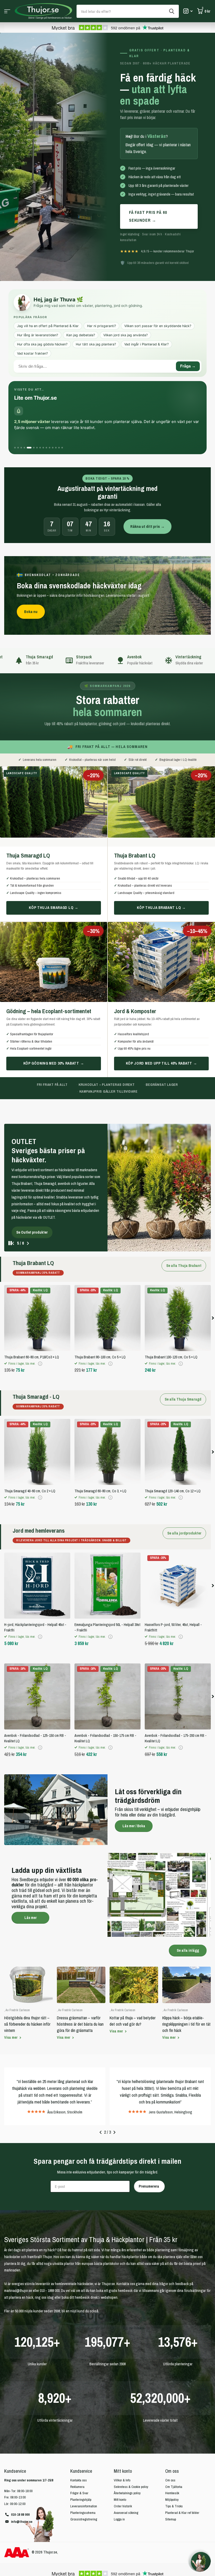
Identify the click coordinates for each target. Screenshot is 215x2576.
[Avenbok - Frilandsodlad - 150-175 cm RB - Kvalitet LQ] (107, 1648)
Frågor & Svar (79, 2444)
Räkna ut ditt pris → (147, 526)
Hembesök (172, 2444)
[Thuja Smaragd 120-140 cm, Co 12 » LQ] (178, 1403)
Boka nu (31, 612)
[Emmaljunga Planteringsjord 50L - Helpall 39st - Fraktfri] (107, 1537)
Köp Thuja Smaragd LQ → (53, 908)
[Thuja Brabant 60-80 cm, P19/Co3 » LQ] (37, 1269)
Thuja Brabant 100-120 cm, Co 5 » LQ (171, 1308)
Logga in (119, 2471)
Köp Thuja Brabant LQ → (161, 908)
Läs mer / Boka (134, 1777)
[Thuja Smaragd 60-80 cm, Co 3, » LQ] (107, 1403)
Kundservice (81, 2422)
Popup (40, 1315)
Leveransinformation (84, 2457)
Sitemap (171, 2471)
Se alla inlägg (188, 1902)
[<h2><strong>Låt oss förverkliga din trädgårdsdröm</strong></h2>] (107, 1761)
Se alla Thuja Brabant (184, 1217)
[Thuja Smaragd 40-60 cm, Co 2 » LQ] (37, 1403)
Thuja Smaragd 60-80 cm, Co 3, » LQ (100, 1442)
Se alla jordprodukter (184, 1484)
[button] (28, 1195)
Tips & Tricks (174, 2457)
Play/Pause (14, 1194)
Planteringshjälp (81, 2451)
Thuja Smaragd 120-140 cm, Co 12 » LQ (173, 1442)
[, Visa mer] (188, 11)
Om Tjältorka (174, 2438)
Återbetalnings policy (127, 2444)
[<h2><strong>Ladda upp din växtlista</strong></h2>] (107, 1846)
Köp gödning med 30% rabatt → (54, 1063)
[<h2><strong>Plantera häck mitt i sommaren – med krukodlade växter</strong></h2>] (107, 1163)
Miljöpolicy (172, 2451)
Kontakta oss (79, 2431)
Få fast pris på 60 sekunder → (148, 216)
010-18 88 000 (20, 2466)
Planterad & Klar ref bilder (182, 2464)
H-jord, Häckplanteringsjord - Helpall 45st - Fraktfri (35, 1579)
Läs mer (31, 1869)
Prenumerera (149, 2138)
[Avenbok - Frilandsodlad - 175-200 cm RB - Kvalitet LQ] (178, 1648)
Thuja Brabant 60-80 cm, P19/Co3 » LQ (32, 1308)
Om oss (172, 2422)
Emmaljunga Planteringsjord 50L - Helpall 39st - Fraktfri (107, 1579)
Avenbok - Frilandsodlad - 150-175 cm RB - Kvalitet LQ (105, 1690)
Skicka (172, 11)
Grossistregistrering (84, 2471)
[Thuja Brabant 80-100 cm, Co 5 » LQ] (107, 1269)
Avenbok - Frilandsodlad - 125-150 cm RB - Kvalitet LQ (35, 1690)
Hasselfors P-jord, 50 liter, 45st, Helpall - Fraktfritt (173, 1579)
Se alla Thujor (7, 11)
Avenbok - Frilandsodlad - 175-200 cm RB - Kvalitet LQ (176, 1690)
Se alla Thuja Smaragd (183, 1351)
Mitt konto (123, 2422)
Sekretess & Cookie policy (131, 2438)
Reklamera (77, 2438)
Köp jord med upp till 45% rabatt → (162, 1063)
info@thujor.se (22, 2473)
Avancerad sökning (126, 2464)
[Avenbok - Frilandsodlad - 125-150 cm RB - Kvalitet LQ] (37, 1648)
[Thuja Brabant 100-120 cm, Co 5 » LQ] (178, 1269)
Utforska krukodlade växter (38, 1184)
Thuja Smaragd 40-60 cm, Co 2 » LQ (30, 1442)
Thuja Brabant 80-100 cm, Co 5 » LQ (100, 1308)
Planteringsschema (83, 2464)
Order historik (123, 2457)
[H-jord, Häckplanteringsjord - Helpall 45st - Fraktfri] (37, 1537)
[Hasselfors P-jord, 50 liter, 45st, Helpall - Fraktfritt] (178, 1537)
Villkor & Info (122, 2431)
